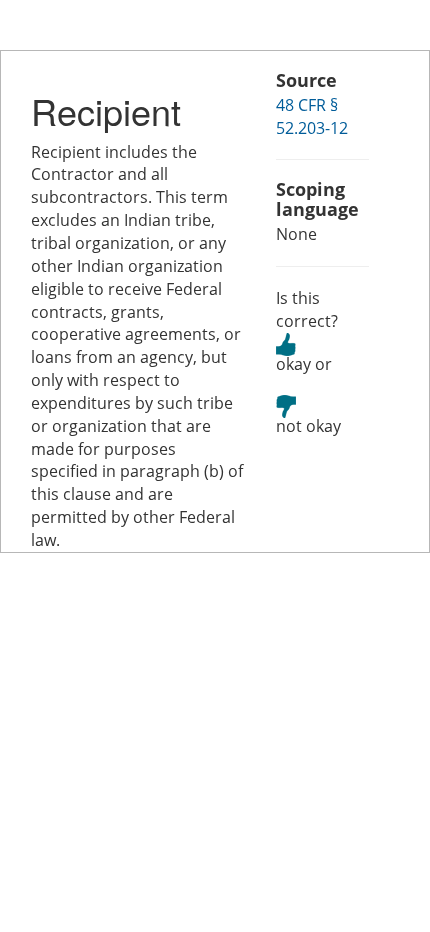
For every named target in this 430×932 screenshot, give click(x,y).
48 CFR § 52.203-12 (312, 116)
